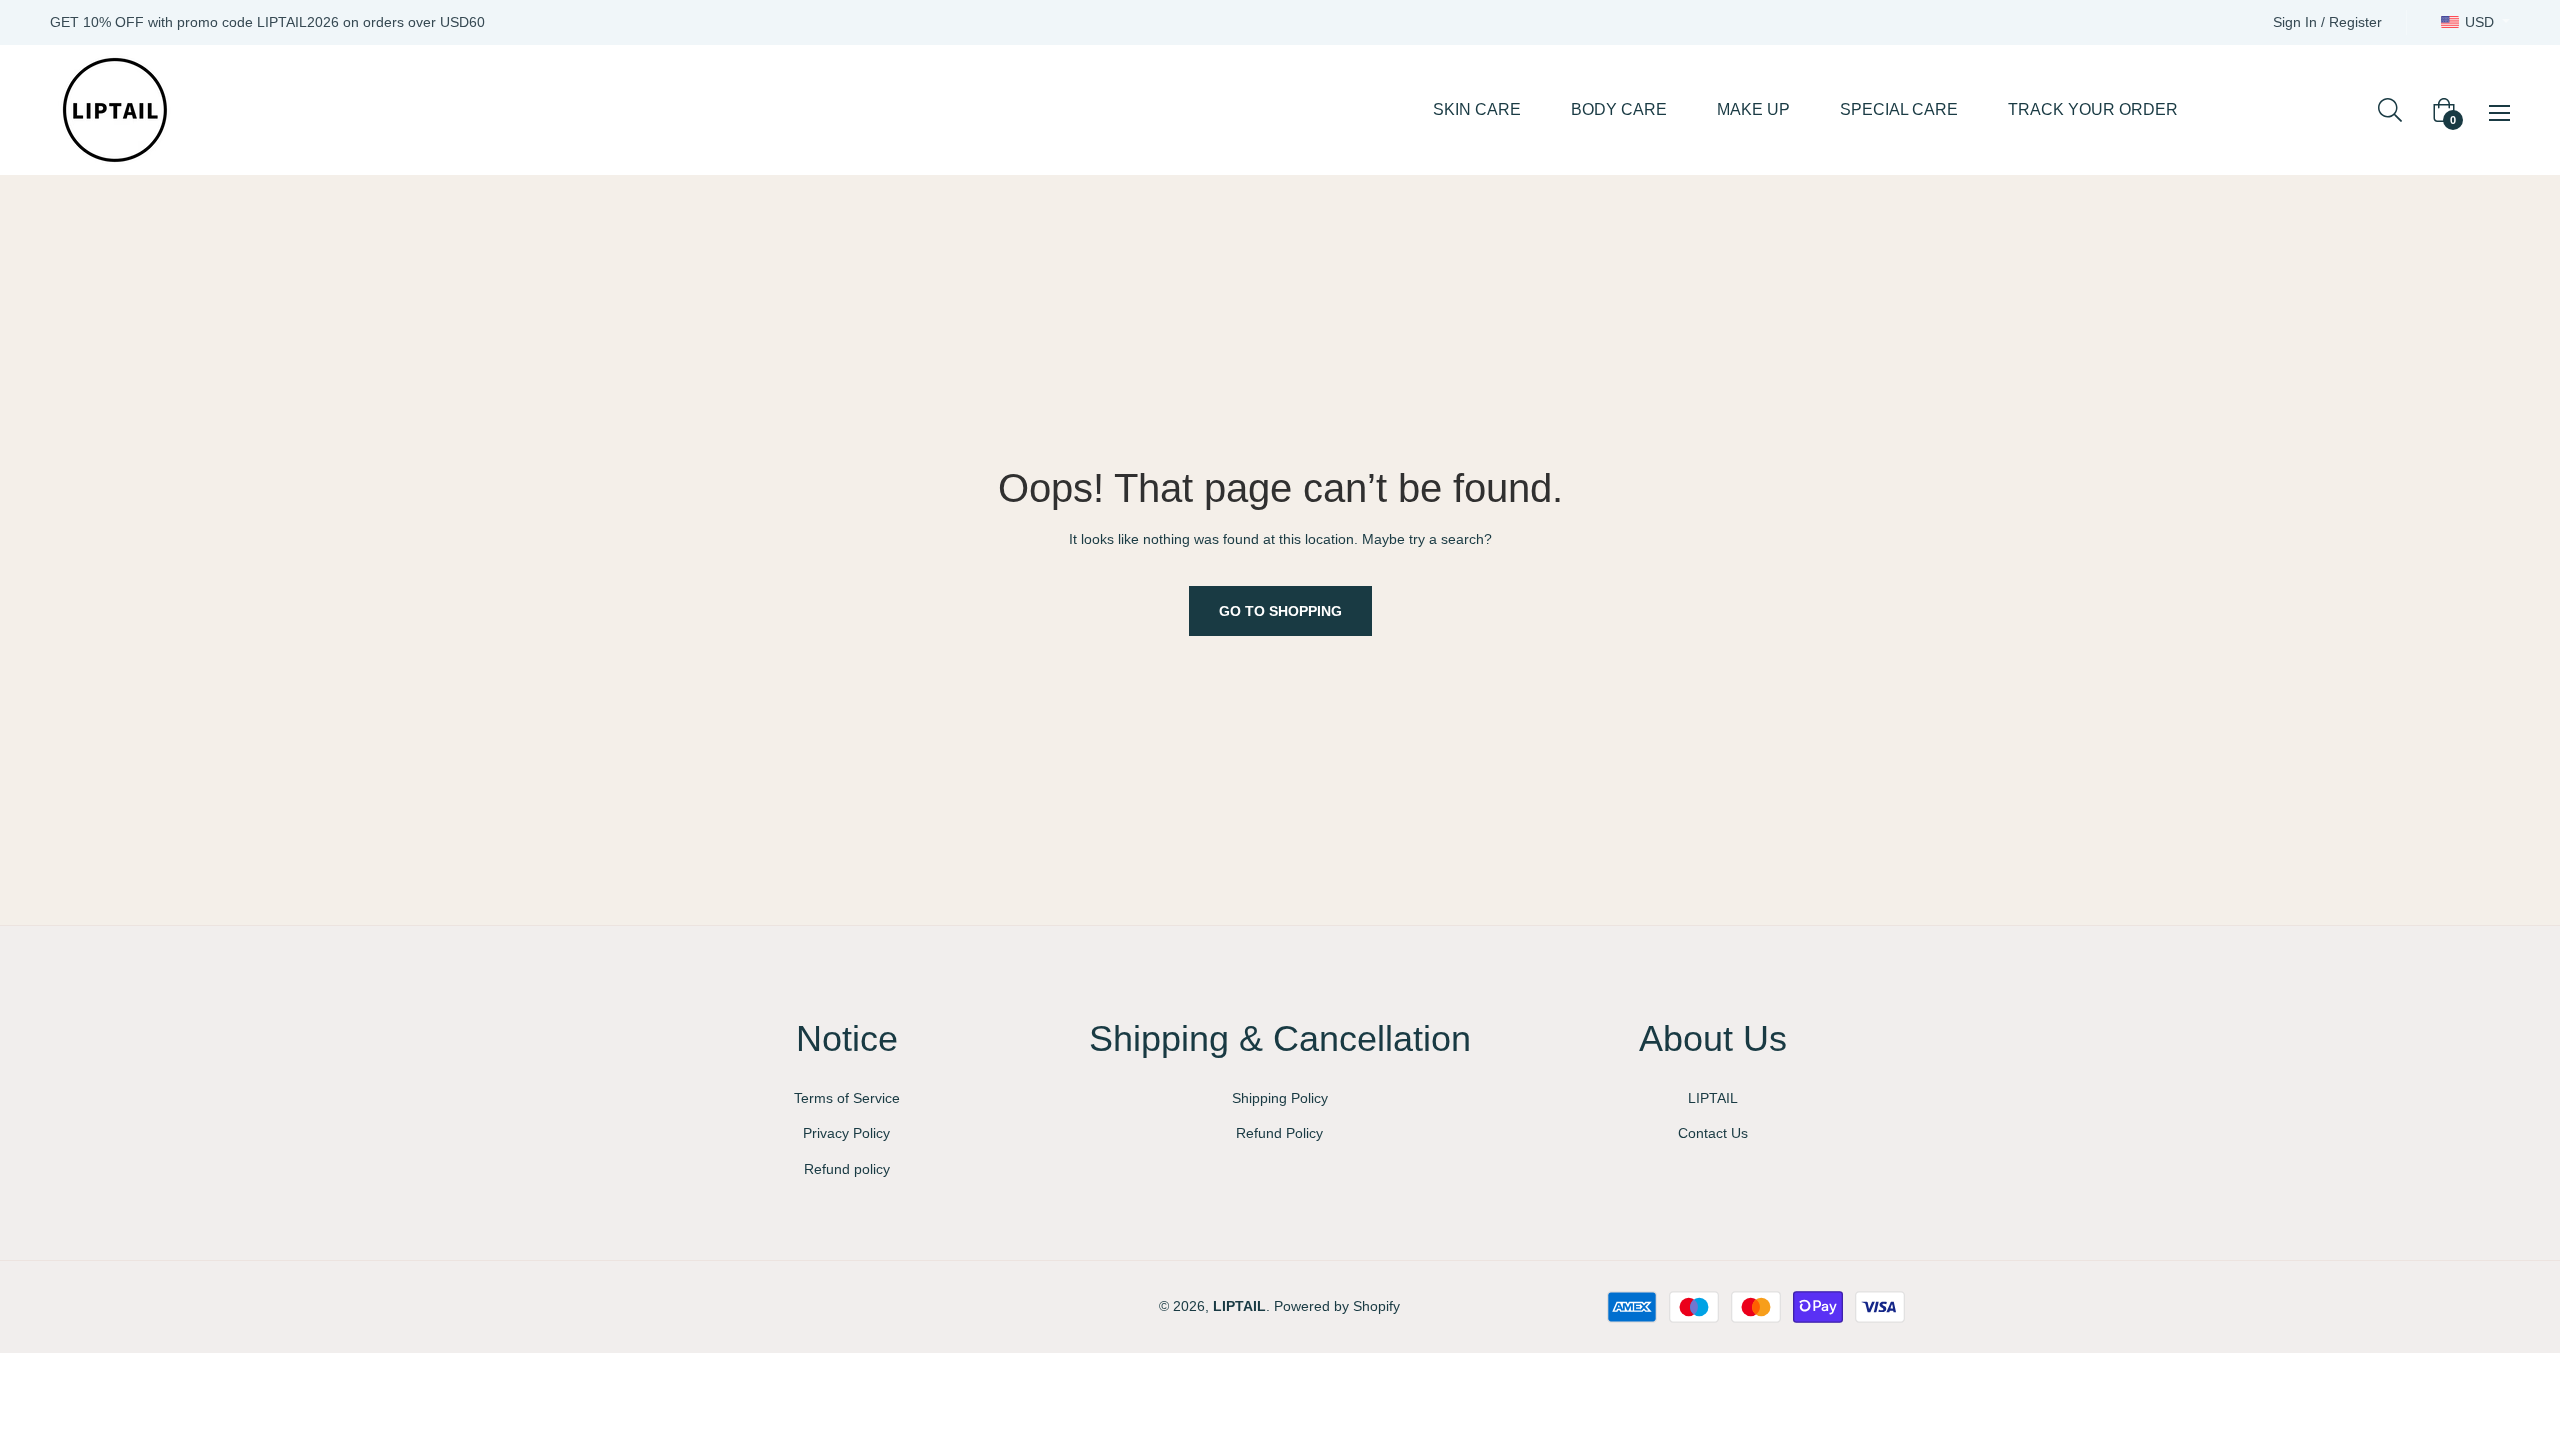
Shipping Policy (1280, 1098)
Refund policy (847, 1169)
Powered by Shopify (1337, 1306)
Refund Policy (1279, 1133)
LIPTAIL (1713, 1098)
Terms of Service (847, 1098)
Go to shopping (1280, 611)
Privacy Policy (846, 1133)
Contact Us (1713, 1133)
